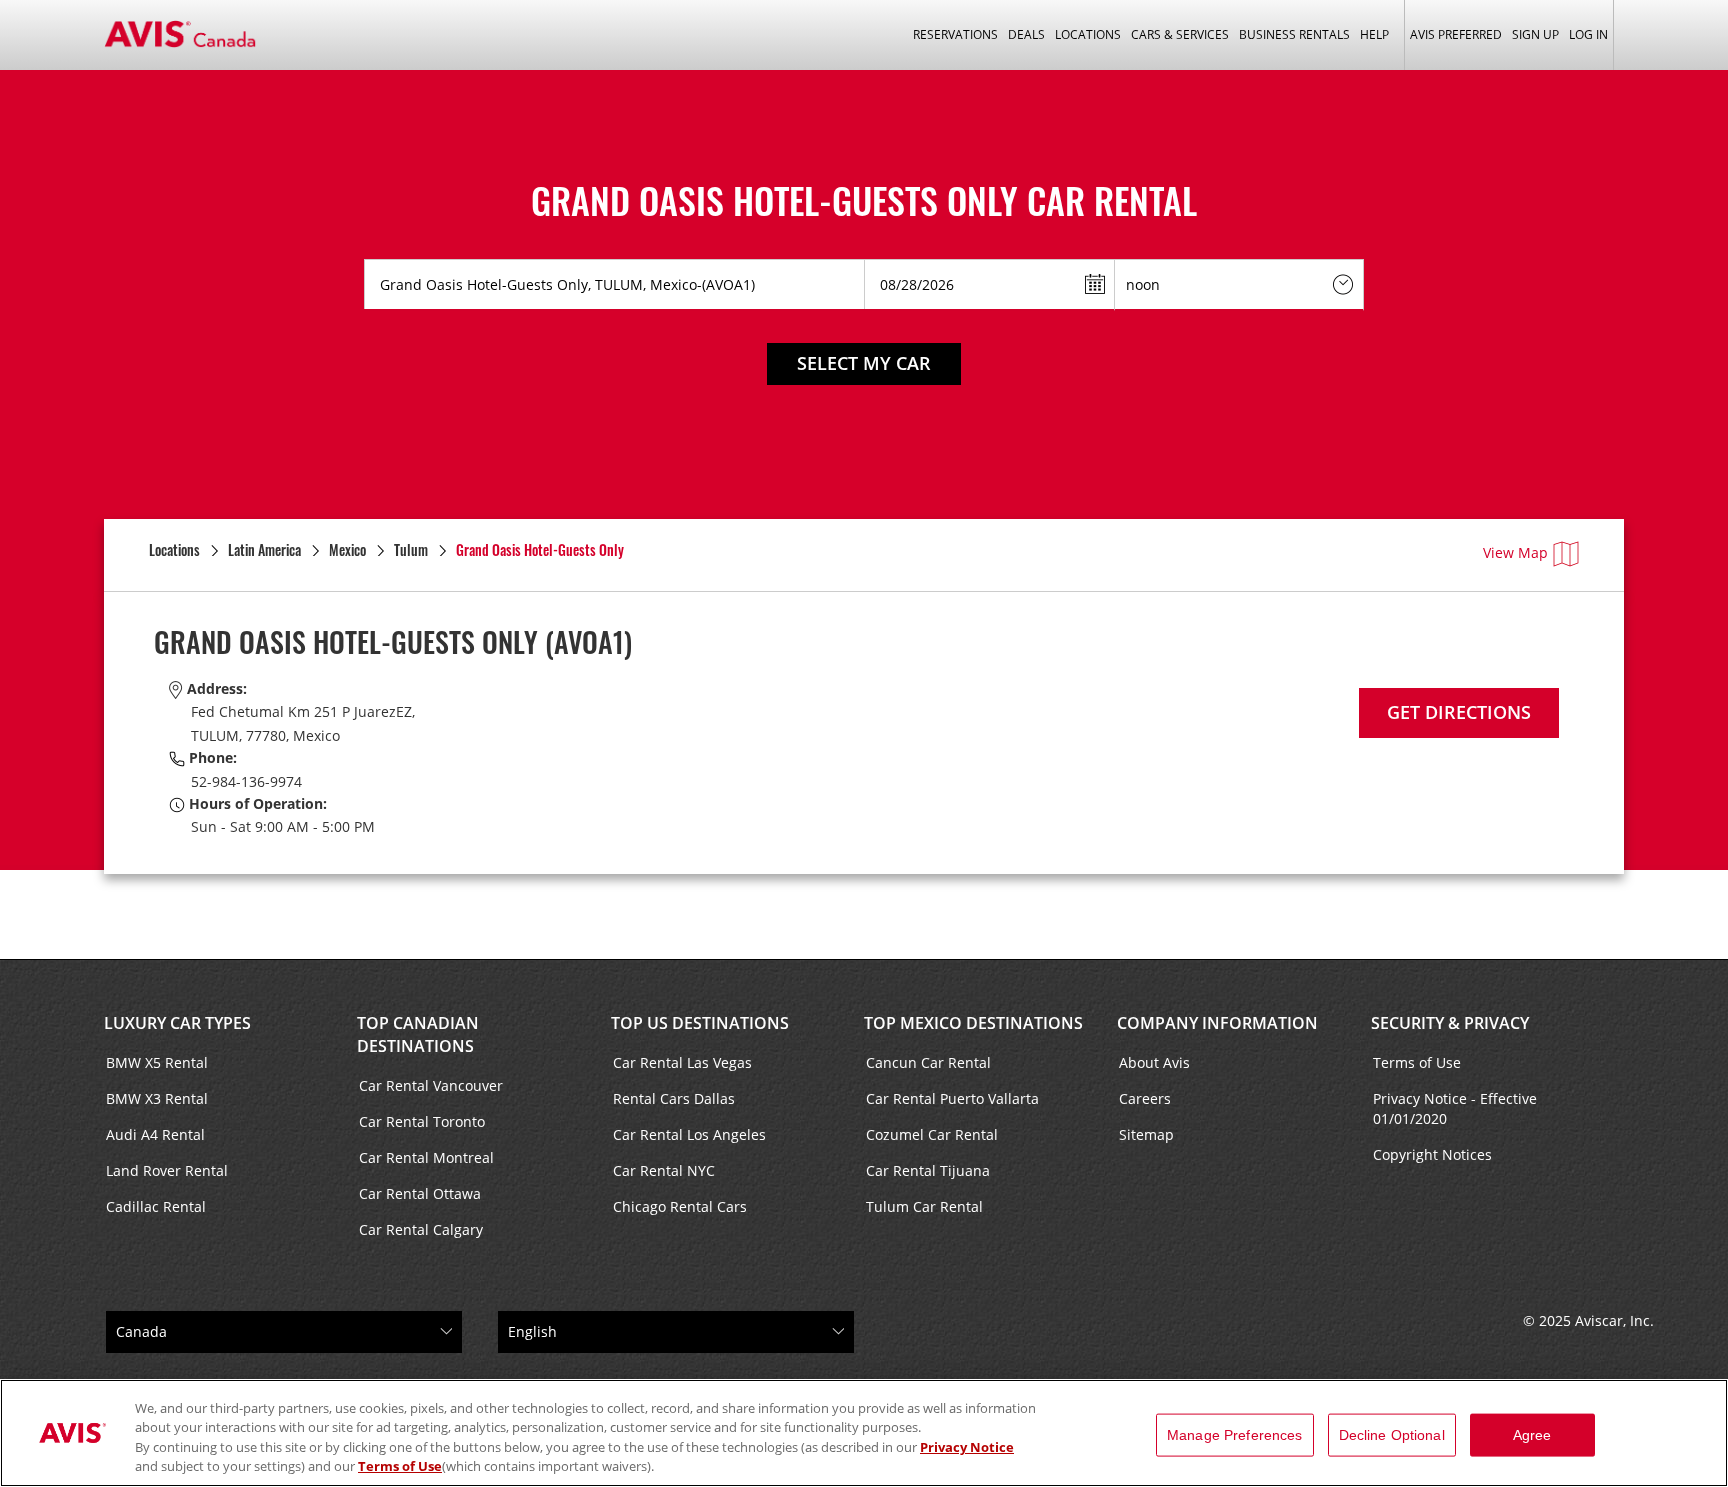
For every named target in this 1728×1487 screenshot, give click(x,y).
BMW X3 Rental (157, 1098)
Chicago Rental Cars (680, 1206)
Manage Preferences (1235, 1435)
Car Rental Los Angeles (689, 1134)
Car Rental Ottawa (420, 1193)
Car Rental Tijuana (928, 1170)
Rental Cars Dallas (674, 1098)
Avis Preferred (1456, 34)
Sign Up (1535, 34)
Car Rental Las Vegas (682, 1062)
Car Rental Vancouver (431, 1085)
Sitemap (1146, 1134)
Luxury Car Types (177, 1023)
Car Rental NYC (664, 1170)
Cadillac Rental (156, 1206)
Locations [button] (1088, 34)
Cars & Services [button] (1180, 34)
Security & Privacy (1450, 1023)
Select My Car (864, 363)
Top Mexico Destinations (973, 1023)
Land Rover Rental (167, 1170)
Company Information (1217, 1023)
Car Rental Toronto (422, 1121)
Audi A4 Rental (155, 1134)
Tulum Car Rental (924, 1206)
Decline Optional (1392, 1435)
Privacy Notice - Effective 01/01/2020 (1455, 1108)
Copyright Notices (1432, 1154)
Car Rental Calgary (421, 1229)
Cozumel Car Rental (932, 1134)
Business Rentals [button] (1294, 34)
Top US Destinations (700, 1023)
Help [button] (1374, 34)
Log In (1588, 34)
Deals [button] (1026, 34)
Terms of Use (1417, 1062)
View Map (1515, 552)
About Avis (1154, 1062)
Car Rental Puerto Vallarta (952, 1098)
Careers (1145, 1098)
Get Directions (1459, 712)
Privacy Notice (967, 1447)
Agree (1532, 1435)
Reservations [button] (955, 34)
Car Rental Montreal (426, 1157)
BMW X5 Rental (157, 1062)
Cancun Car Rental (928, 1062)
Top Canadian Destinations (418, 1034)
